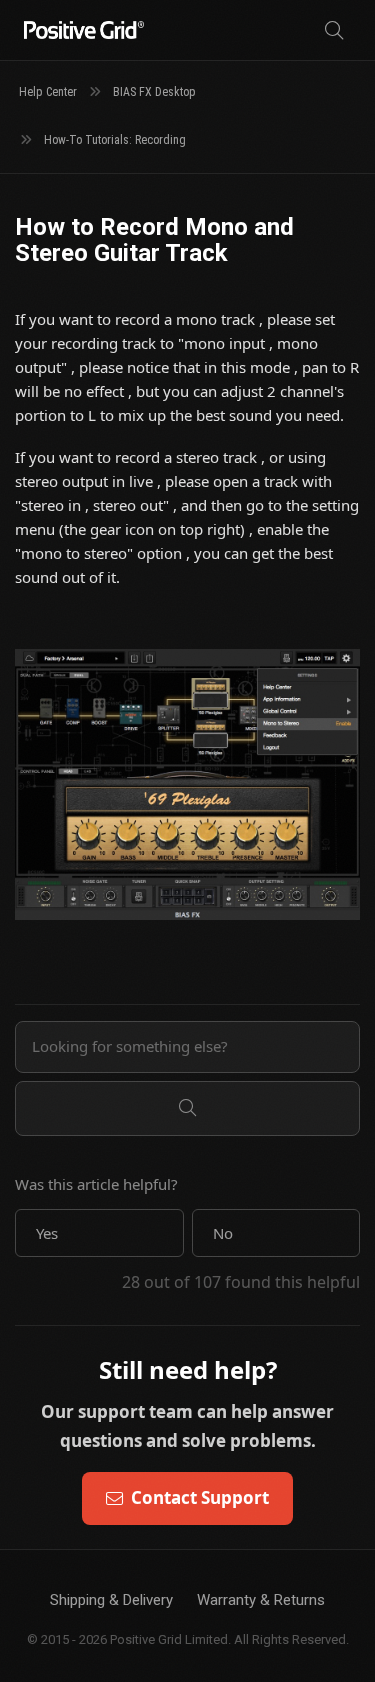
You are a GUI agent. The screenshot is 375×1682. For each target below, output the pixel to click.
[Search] (334, 30)
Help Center (48, 92)
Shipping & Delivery (111, 1600)
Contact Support (200, 1497)
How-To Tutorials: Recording (115, 140)
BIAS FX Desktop (154, 92)
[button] (99, 1233)
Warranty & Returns (261, 1600)
